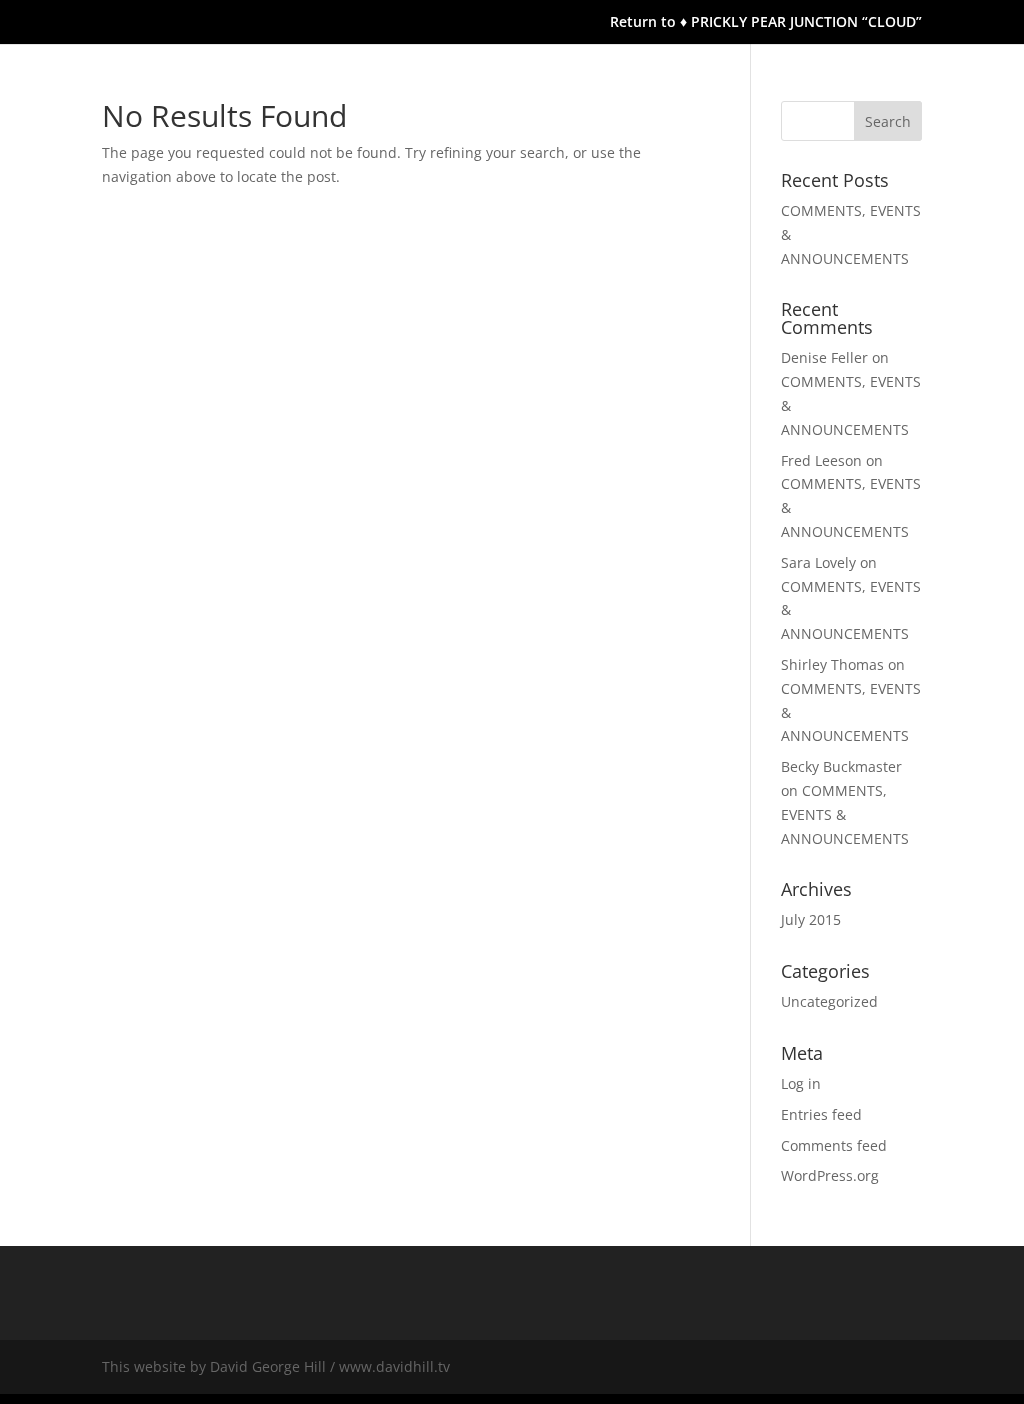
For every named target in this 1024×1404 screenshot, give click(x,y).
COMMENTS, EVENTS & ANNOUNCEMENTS (845, 814)
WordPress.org (830, 1175)
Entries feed (821, 1114)
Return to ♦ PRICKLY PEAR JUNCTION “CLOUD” (766, 23)
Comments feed (834, 1145)
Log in (801, 1083)
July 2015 (811, 919)
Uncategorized (829, 1001)
